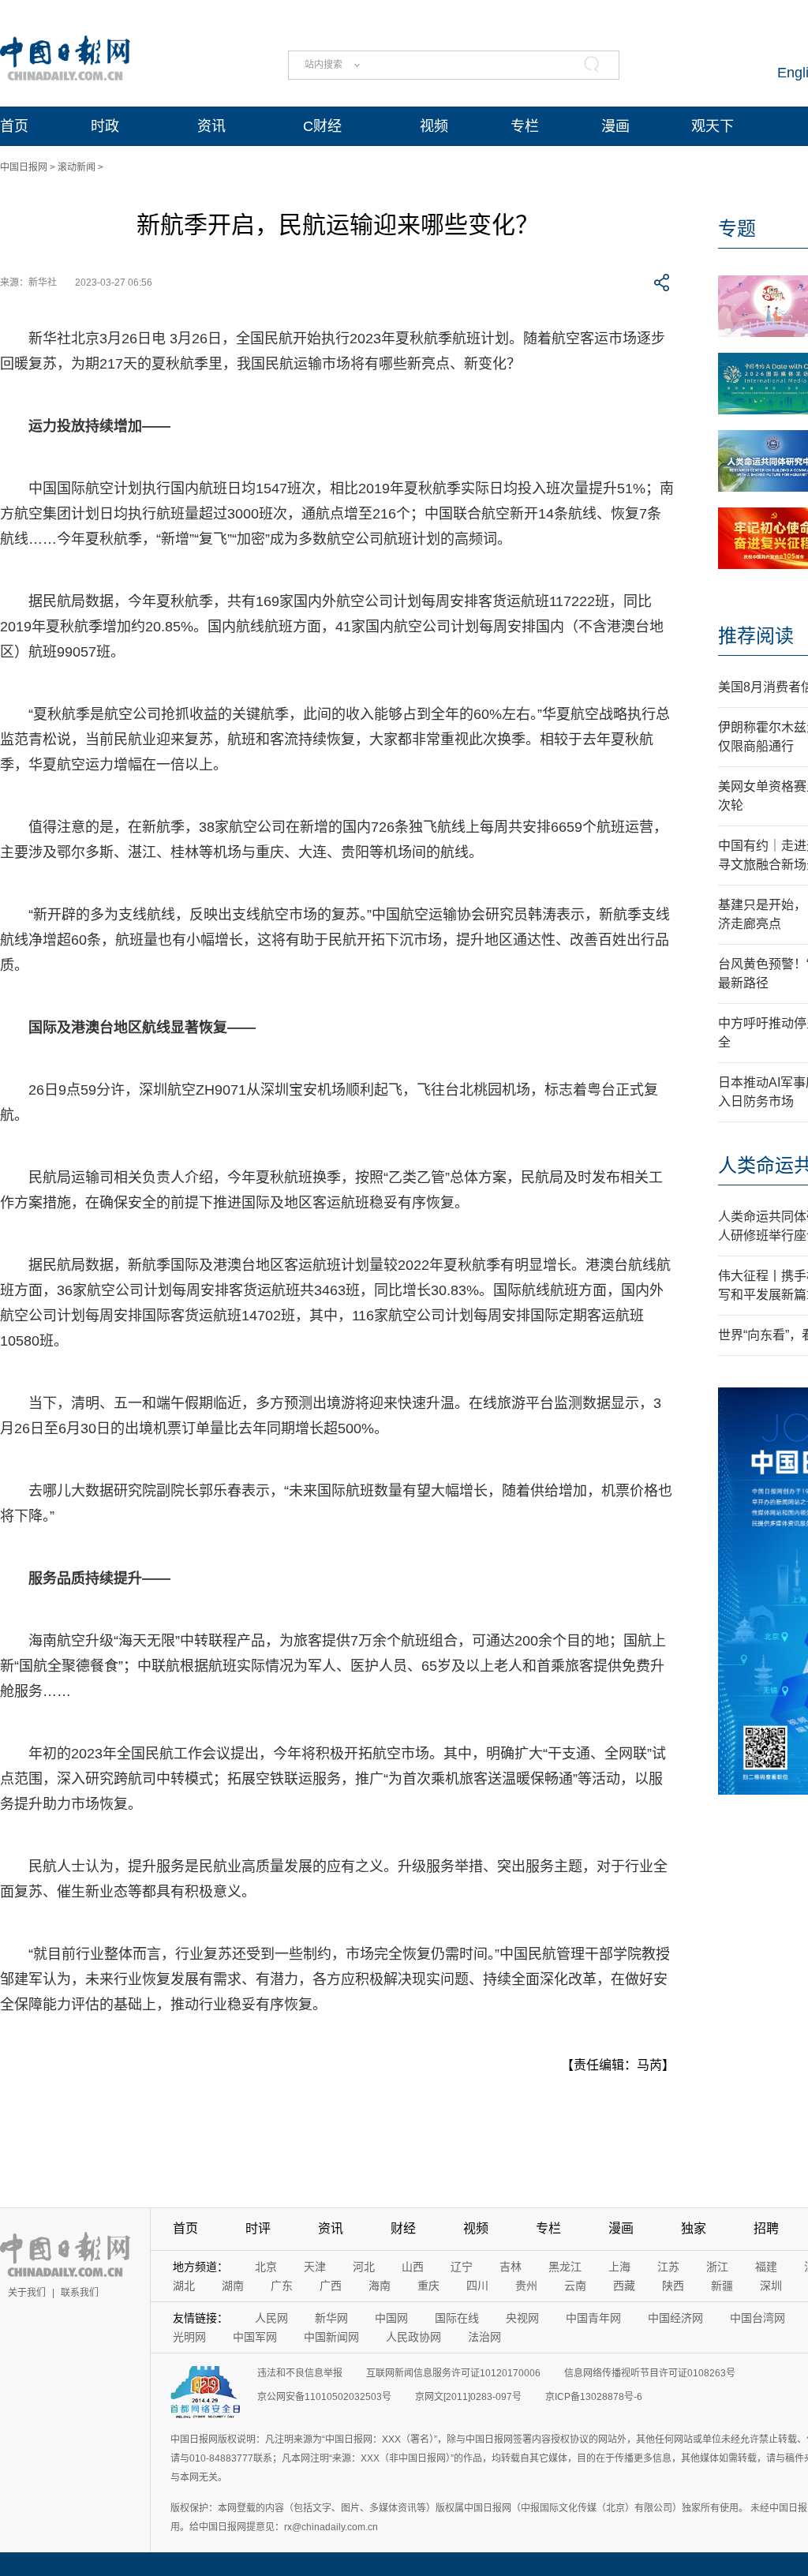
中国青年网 (593, 2318)
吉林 (511, 2267)
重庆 (428, 2286)
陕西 (673, 2286)
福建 (766, 2267)
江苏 (668, 2267)
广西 (331, 2286)
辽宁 (462, 2267)
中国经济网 (675, 2318)
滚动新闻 (77, 167)
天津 (315, 2267)
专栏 (525, 126)
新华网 (331, 2318)
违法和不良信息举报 (300, 2373)
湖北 (184, 2286)
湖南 (233, 2286)
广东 (282, 2286)
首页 (14, 126)
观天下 (713, 126)
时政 (105, 126)
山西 (413, 2267)
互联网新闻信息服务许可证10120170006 (453, 2373)
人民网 (271, 2318)
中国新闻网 (331, 2337)
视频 (434, 126)
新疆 (722, 2286)
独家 (694, 2228)
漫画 (615, 126)
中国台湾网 (757, 2318)
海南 (380, 2286)
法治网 (484, 2337)
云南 (575, 2286)
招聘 (766, 2228)
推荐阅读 (756, 636)
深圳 (771, 2286)
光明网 (189, 2337)
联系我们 (80, 2293)
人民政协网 (413, 2337)
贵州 (526, 2286)
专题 (737, 228)
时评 (258, 2228)
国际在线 (457, 2318)
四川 (477, 2286)
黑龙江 (565, 2267)
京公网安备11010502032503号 (324, 2397)
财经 (403, 2228)
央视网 (522, 2318)
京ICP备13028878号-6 (594, 2397)
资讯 (211, 126)
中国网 (391, 2318)
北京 (266, 2267)
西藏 (624, 2286)
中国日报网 (24, 167)
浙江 (717, 2267)
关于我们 (27, 2293)
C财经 (322, 126)
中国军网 (255, 2337)
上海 (619, 2267)
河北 (364, 2267)
